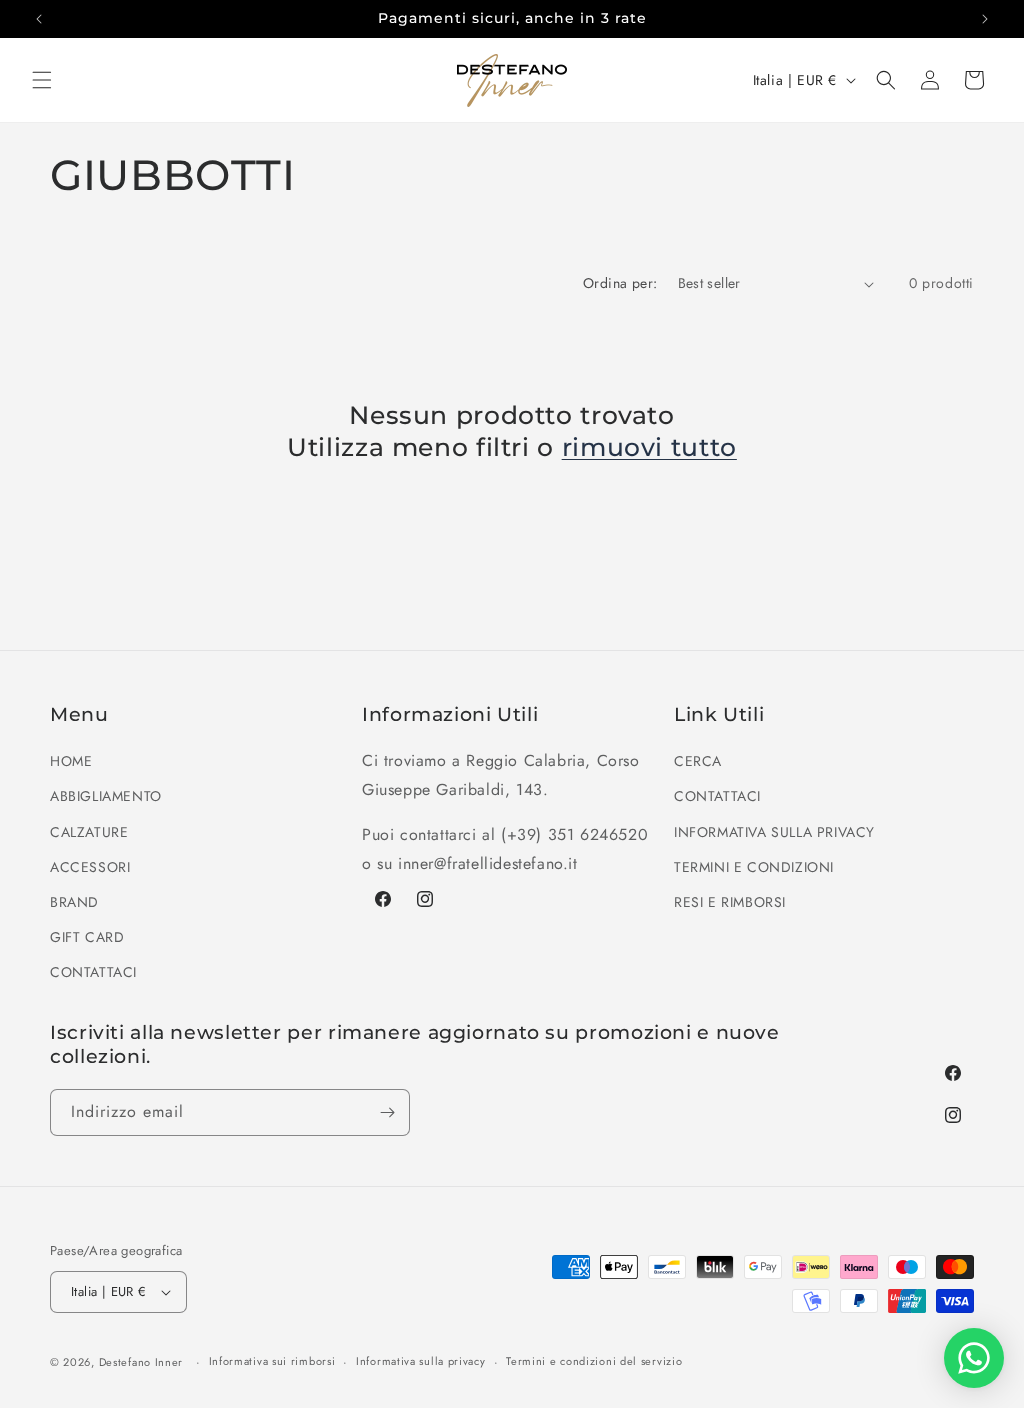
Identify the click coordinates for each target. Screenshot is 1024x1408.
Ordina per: (620, 283)
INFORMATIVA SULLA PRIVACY (774, 832)
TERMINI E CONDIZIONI (754, 867)
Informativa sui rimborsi (272, 1361)
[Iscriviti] (387, 1112)
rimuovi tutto (649, 447)
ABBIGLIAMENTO (106, 796)
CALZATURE (89, 832)
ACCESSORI (90, 867)
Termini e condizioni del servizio (594, 1361)
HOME (71, 761)
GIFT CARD (87, 937)
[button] (42, 80)
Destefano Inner (141, 1362)
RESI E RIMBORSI (730, 902)
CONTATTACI (93, 972)
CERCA (698, 761)
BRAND (74, 902)
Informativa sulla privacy (421, 1361)
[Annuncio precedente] (39, 19)
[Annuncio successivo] (985, 19)
